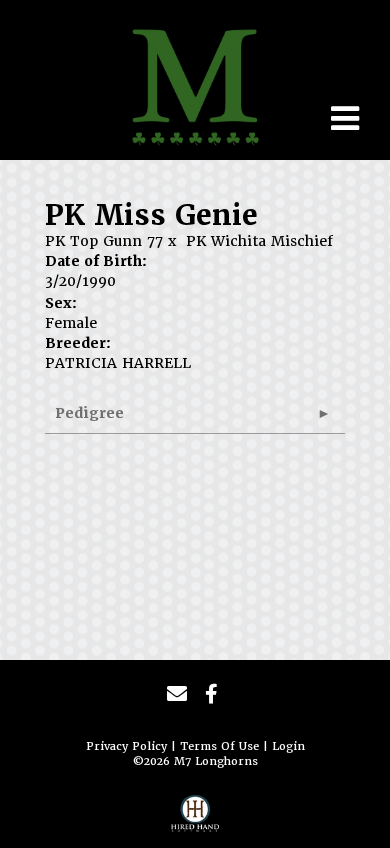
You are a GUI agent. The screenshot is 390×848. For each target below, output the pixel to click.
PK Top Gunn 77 (104, 241)
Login (288, 746)
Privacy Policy (126, 746)
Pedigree (89, 413)
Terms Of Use (219, 746)
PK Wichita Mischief (259, 241)
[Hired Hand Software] (195, 819)
